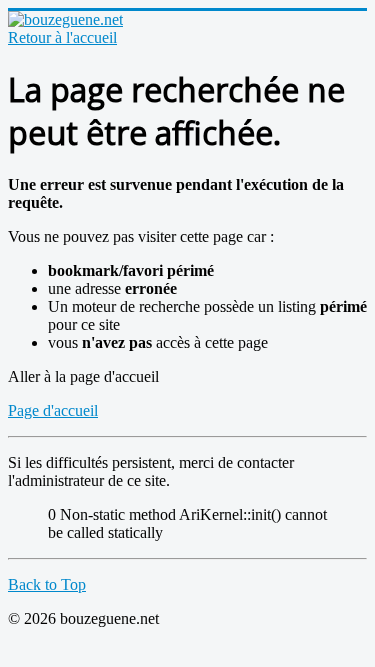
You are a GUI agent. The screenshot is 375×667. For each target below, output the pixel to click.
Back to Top (47, 584)
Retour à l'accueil (62, 37)
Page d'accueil (53, 410)
